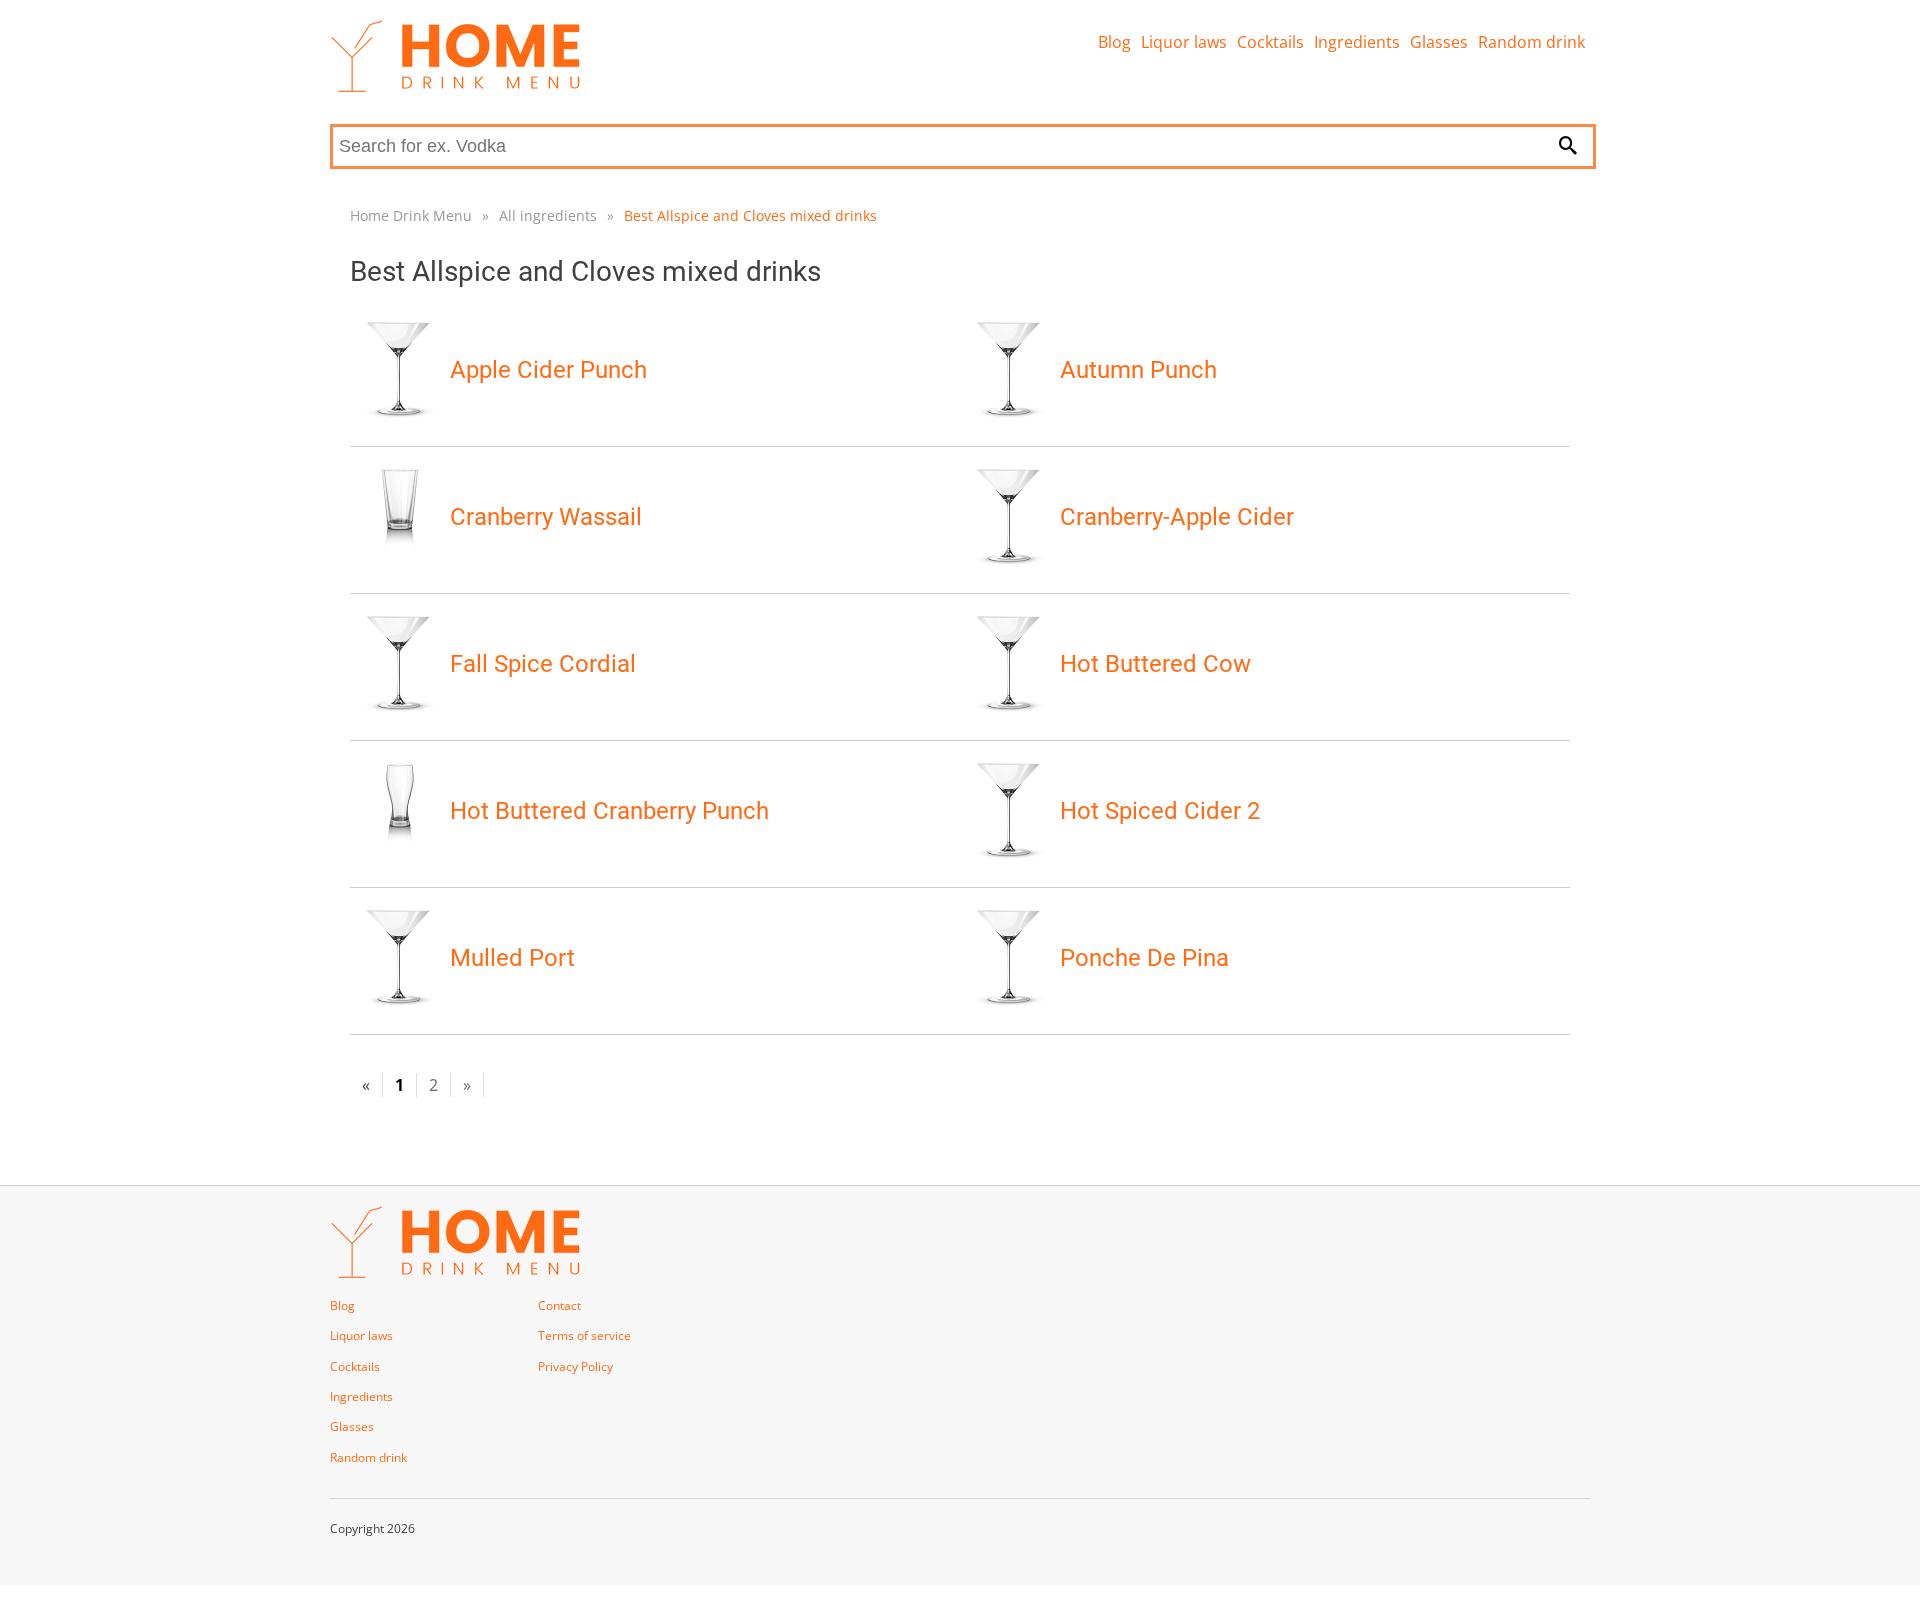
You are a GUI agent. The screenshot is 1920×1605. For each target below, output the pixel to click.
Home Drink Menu (411, 215)
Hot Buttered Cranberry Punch (609, 811)
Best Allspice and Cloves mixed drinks (750, 215)
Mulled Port (512, 958)
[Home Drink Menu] (455, 87)
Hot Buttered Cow (1155, 664)
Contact (559, 1305)
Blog (1114, 42)
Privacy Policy (575, 1366)
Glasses (1439, 42)
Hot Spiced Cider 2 (1160, 811)
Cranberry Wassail (546, 517)
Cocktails (1270, 42)
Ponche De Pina (1144, 958)
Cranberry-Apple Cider (1177, 517)
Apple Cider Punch (548, 370)
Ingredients (1357, 42)
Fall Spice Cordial (543, 664)
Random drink (1531, 42)
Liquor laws (1184, 42)
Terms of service (584, 1335)
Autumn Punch (1138, 370)
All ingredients (548, 215)
